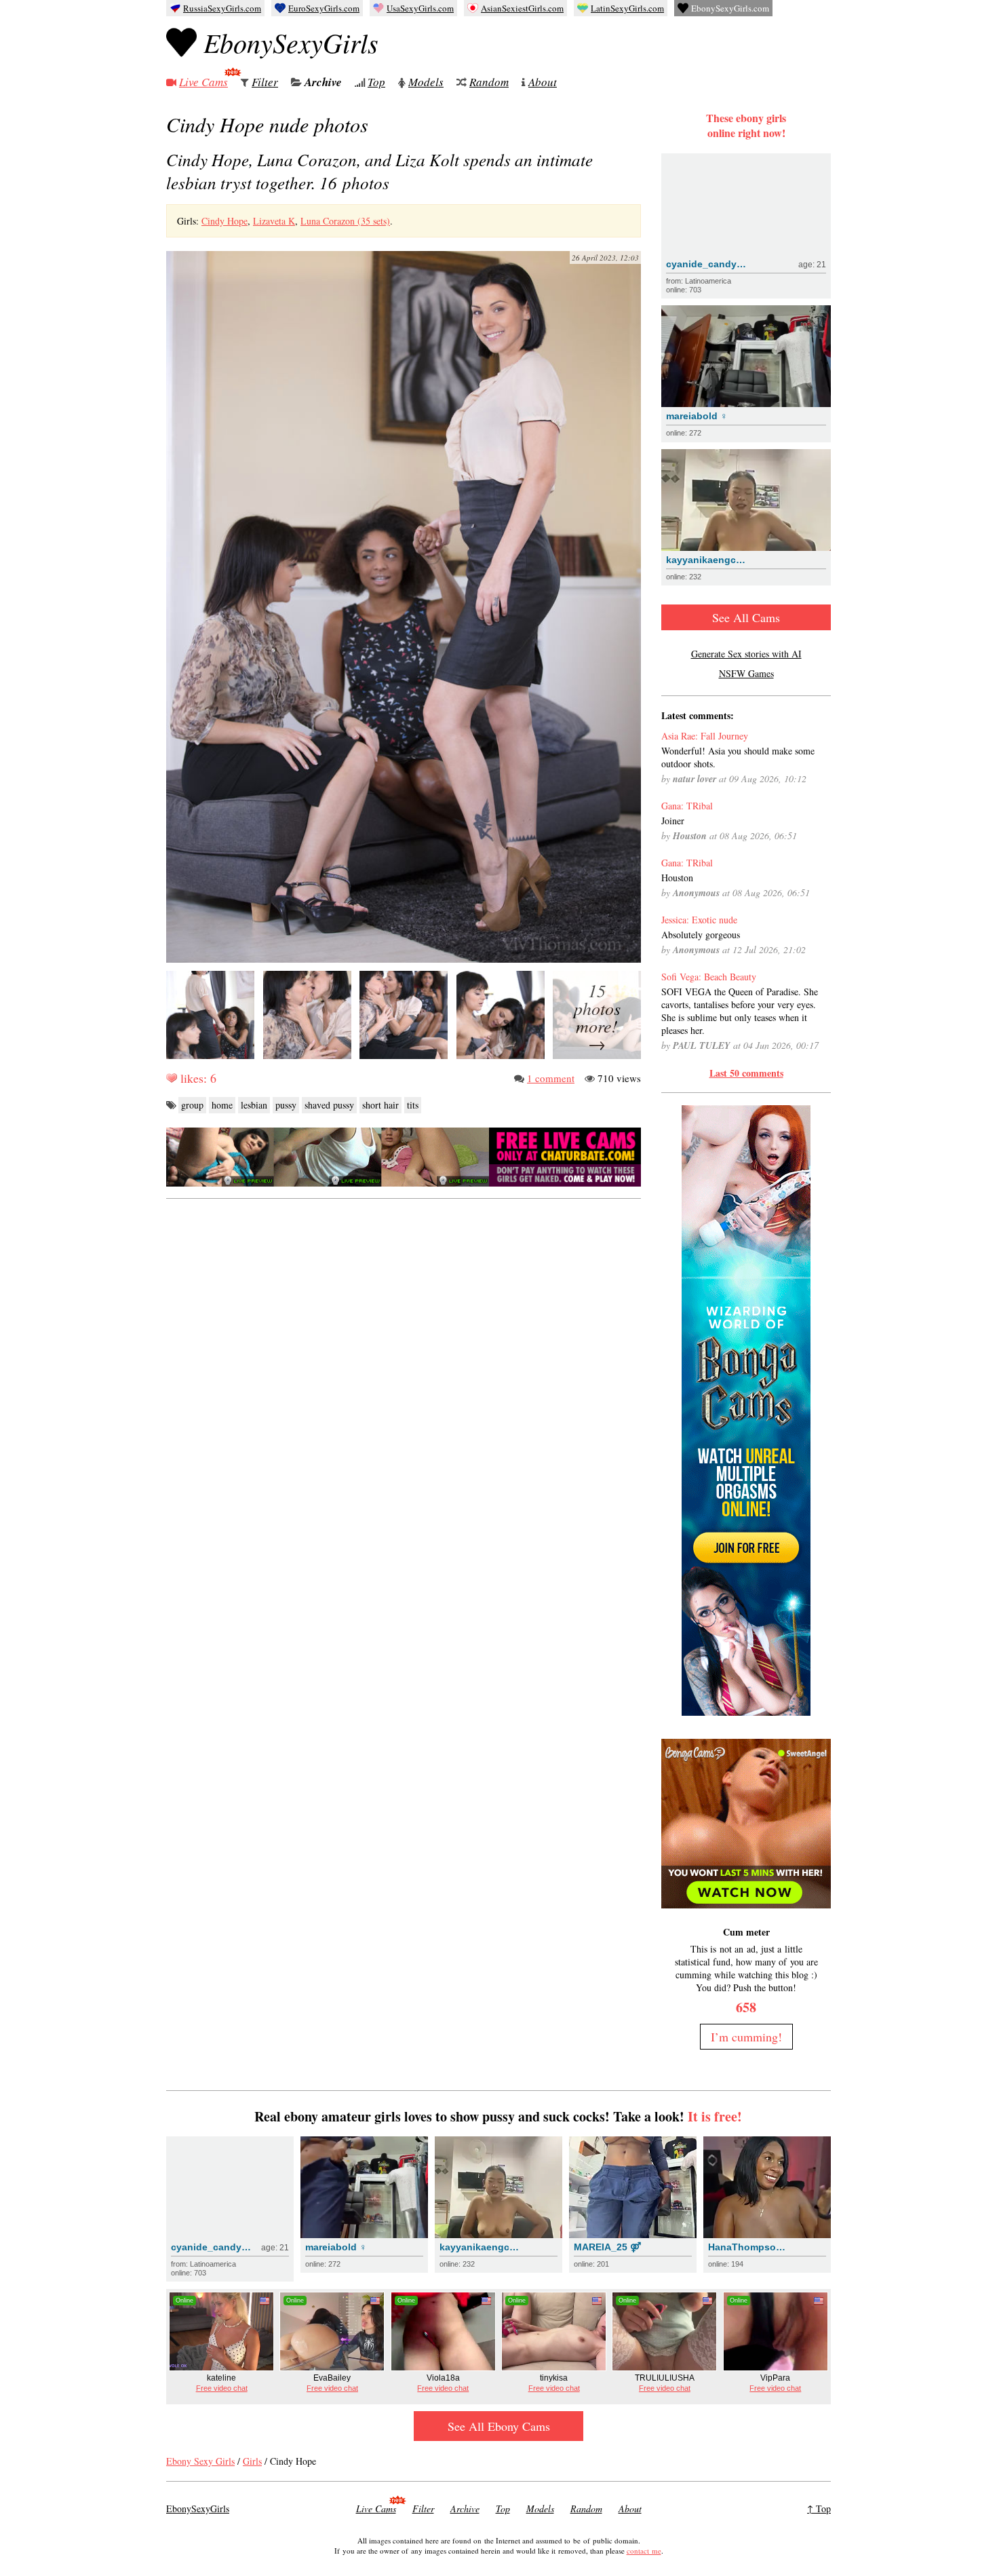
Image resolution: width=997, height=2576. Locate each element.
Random (489, 82)
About (543, 82)
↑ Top (819, 2508)
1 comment (551, 1078)
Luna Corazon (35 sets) (345, 221)
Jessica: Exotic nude (699, 920)
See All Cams (746, 617)
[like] (172, 1078)
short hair (380, 1105)
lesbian (254, 1105)
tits (413, 1105)
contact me (644, 2551)
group (192, 1105)
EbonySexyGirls (291, 42)
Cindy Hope (224, 221)
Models (426, 82)
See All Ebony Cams (499, 2426)
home (222, 1105)
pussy (286, 1105)
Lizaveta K (274, 221)
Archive (323, 82)
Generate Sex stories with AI (746, 654)
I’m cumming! (746, 2037)
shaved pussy (329, 1105)
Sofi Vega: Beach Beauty (709, 977)
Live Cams (203, 82)
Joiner (673, 821)
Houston (677, 878)
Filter (265, 82)
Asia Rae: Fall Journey (705, 736)
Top (376, 82)
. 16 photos (379, 171)
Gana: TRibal (687, 806)
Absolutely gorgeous (701, 935)
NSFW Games (746, 673)
